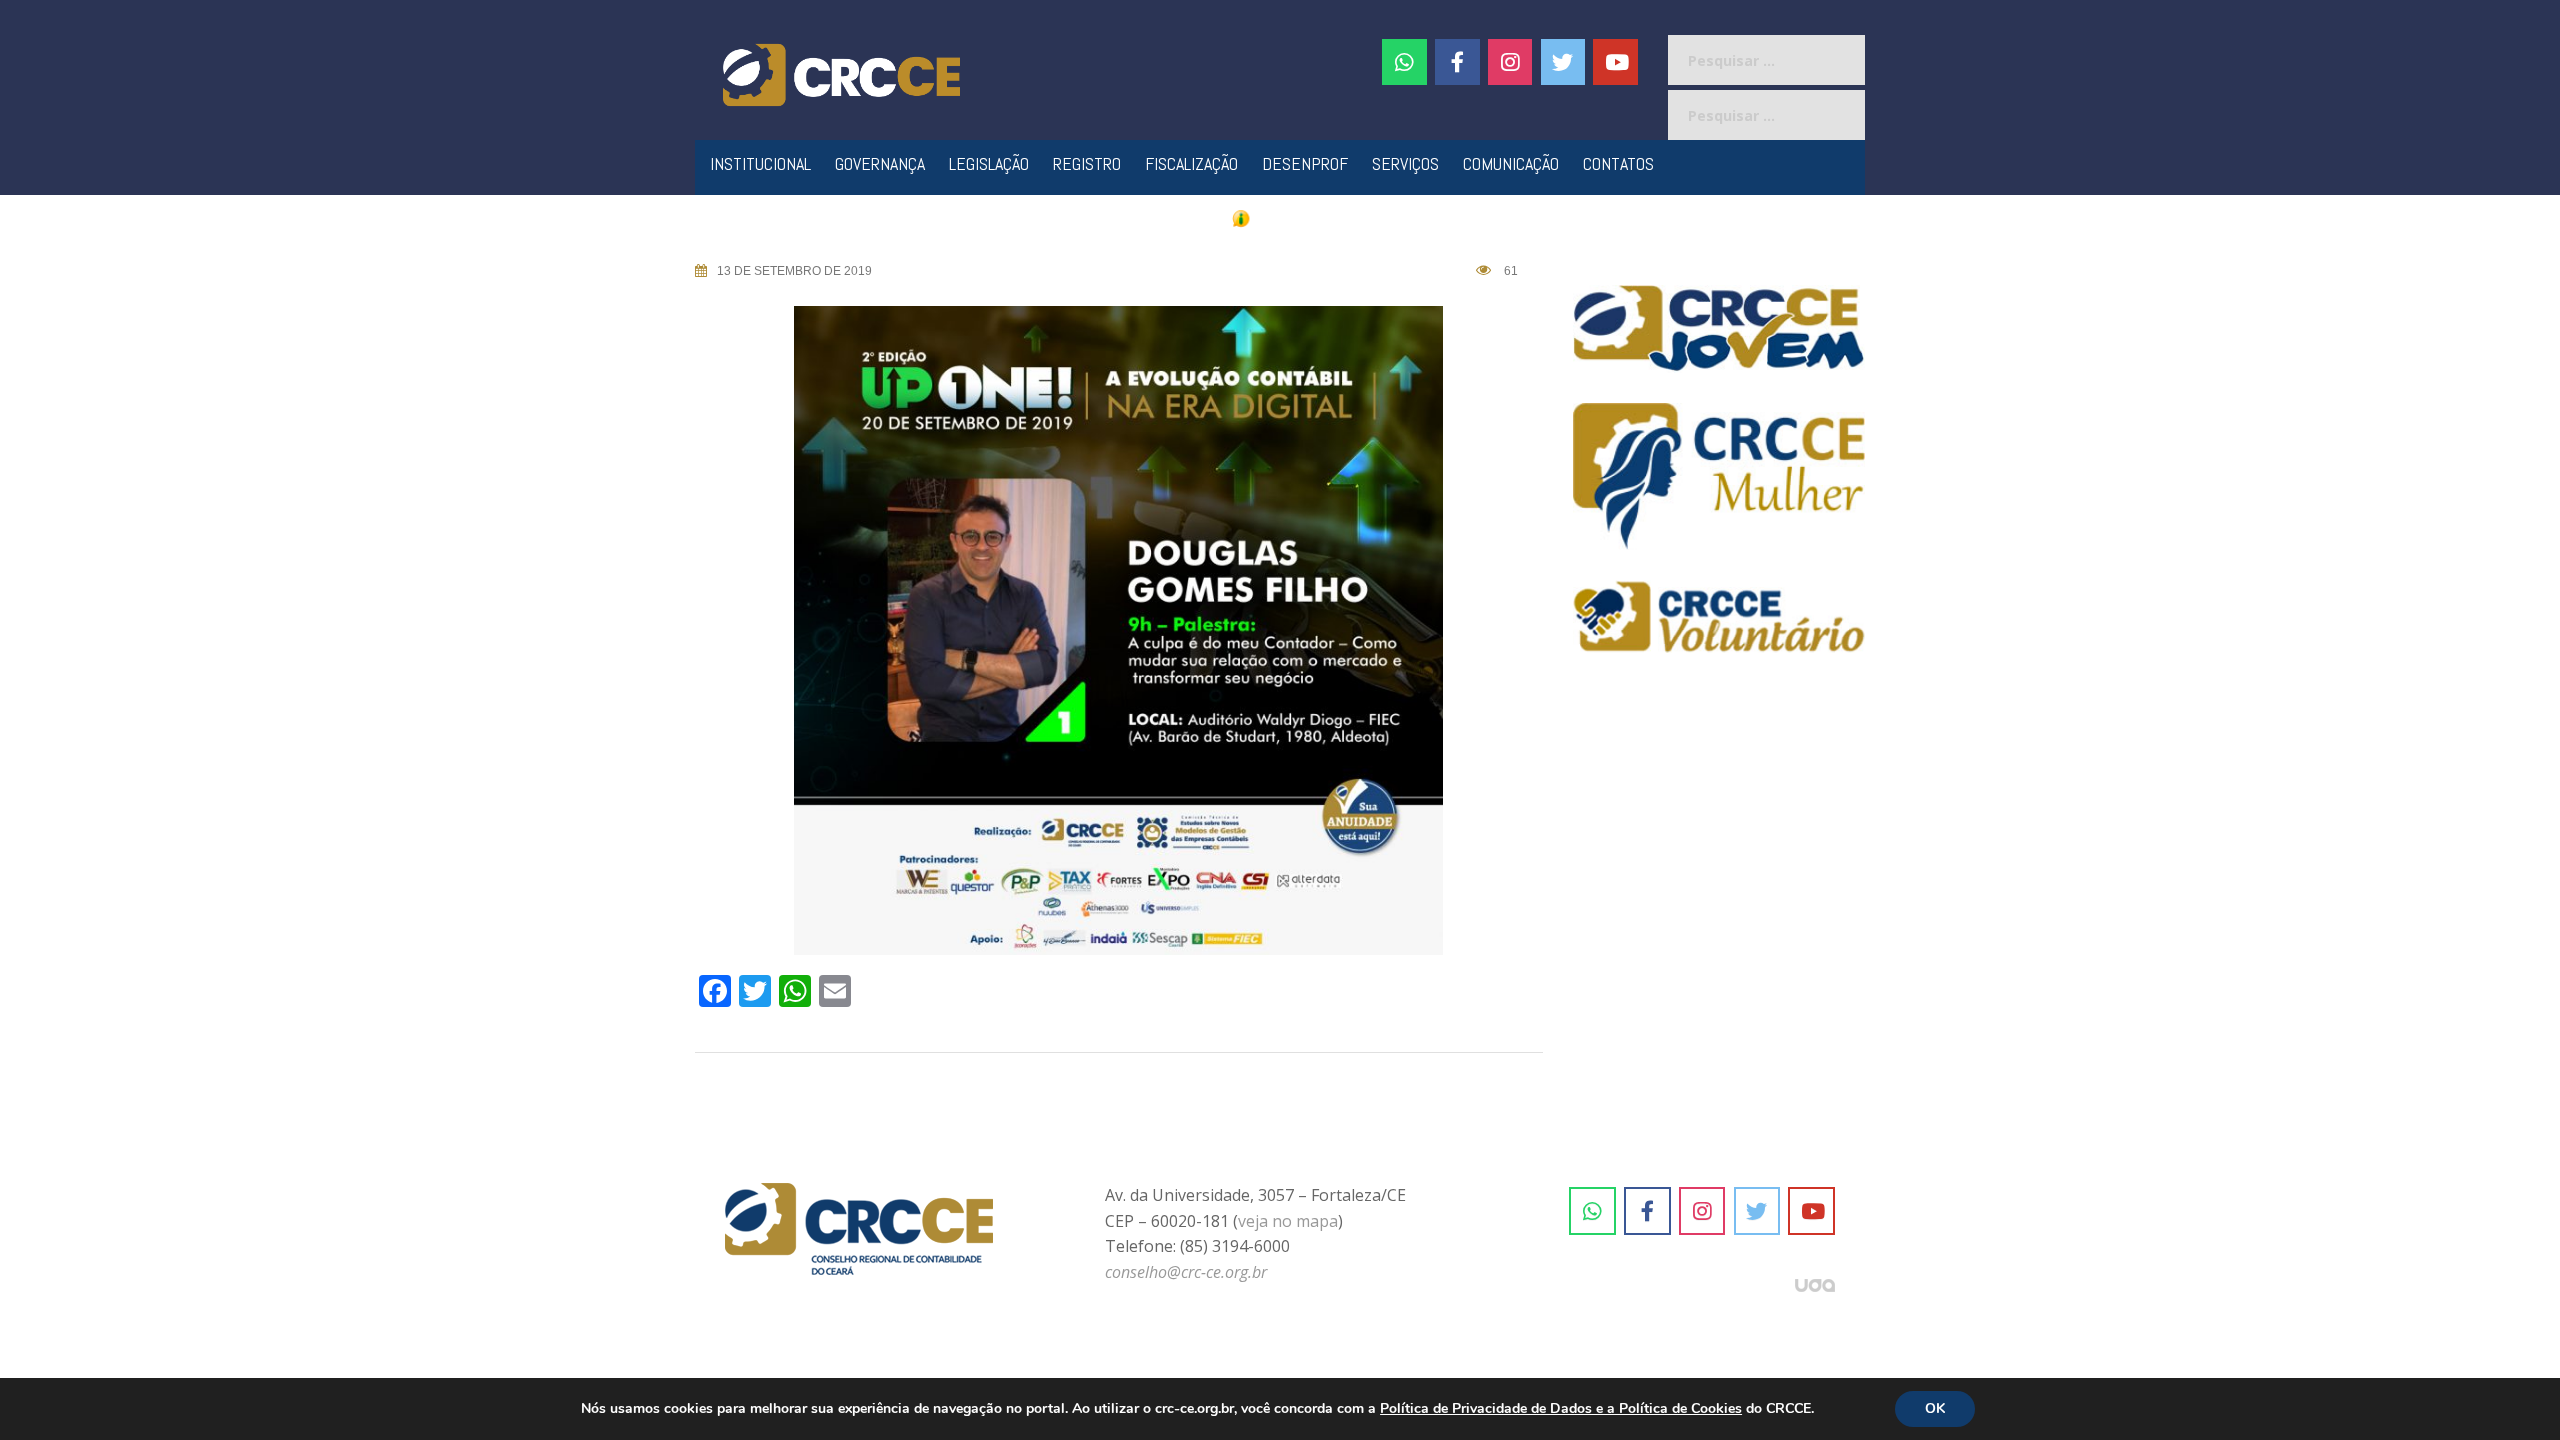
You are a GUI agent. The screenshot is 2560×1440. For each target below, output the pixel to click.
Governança (880, 163)
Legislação (989, 163)
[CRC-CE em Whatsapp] (1404, 62)
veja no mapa (1288, 1221)
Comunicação (1511, 163)
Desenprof (1305, 163)
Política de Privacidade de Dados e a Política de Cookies (1561, 1408)
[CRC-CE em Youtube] (1615, 62)
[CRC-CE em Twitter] (1563, 62)
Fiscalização (1191, 163)
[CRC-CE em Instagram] (1702, 1211)
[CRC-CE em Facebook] (1457, 62)
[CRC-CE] (841, 73)
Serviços (1405, 163)
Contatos (1618, 163)
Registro (1087, 163)
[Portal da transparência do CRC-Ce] (1280, 217)
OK (1935, 1408)
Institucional (760, 163)
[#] (1510, 62)
